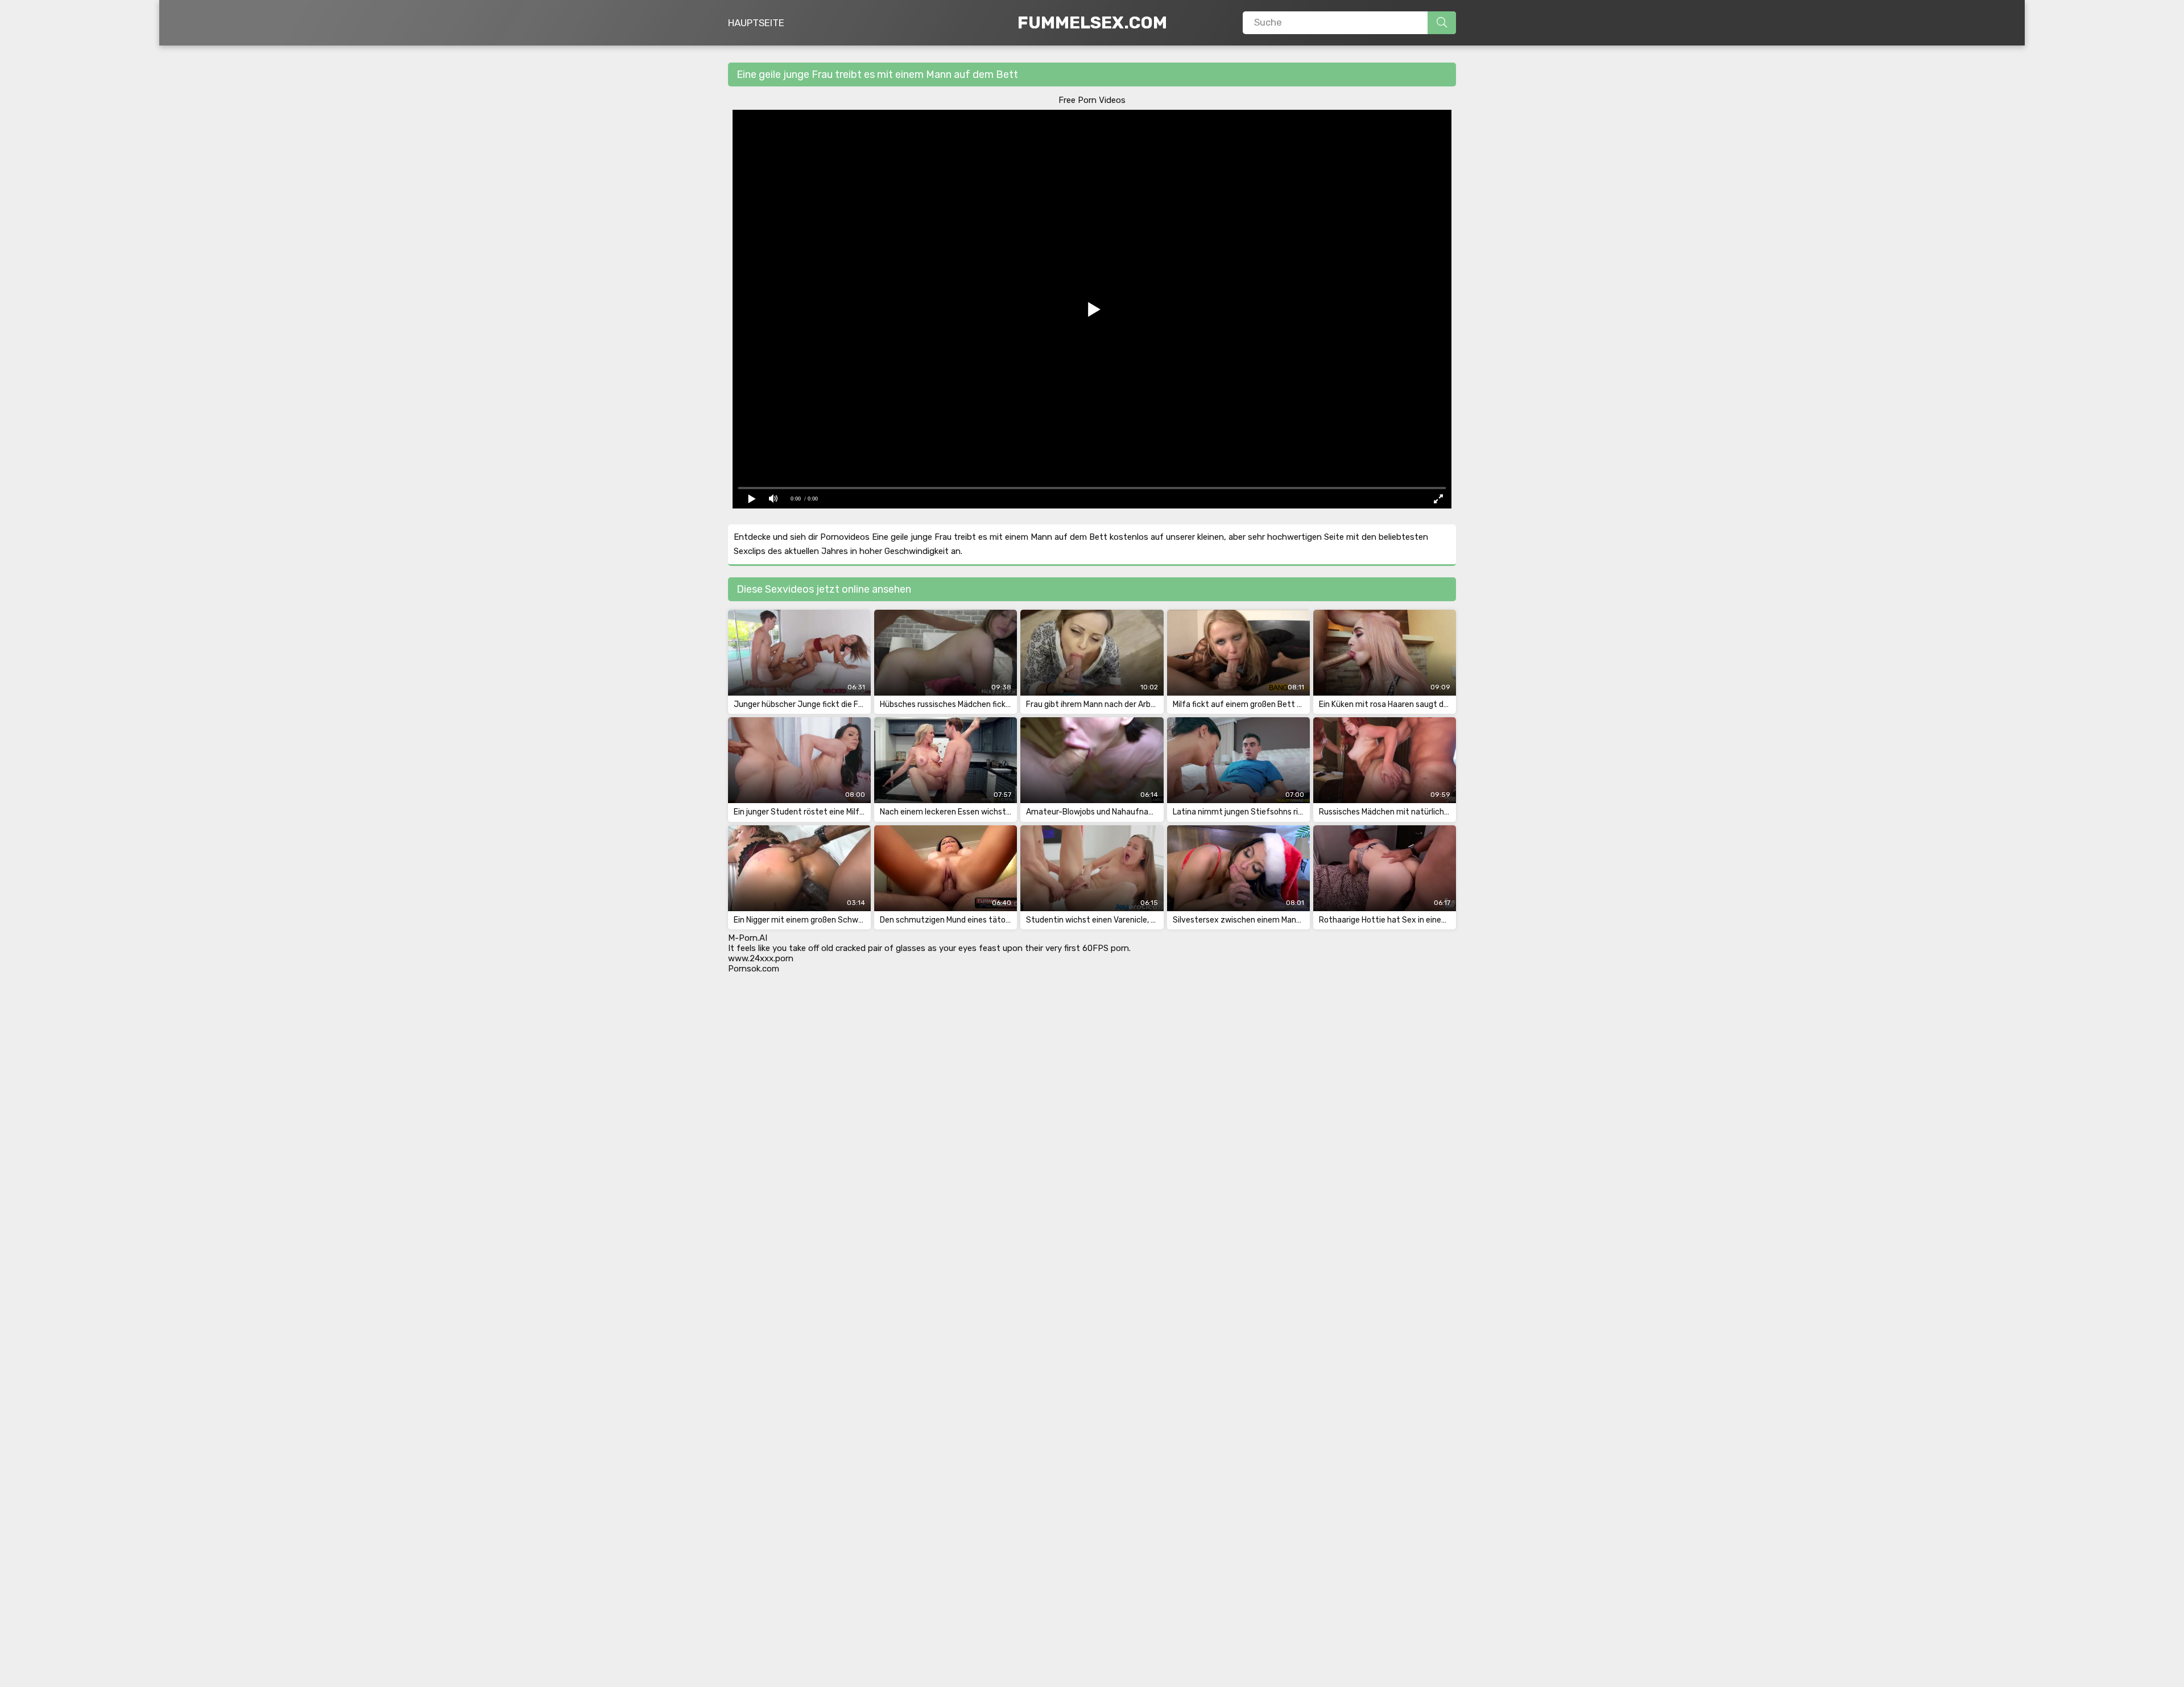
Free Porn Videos (1092, 100)
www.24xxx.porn (761, 958)
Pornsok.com (754, 969)
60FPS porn (1106, 948)
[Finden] (1442, 23)
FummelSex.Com (1092, 23)
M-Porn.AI (748, 938)
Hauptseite (756, 23)
